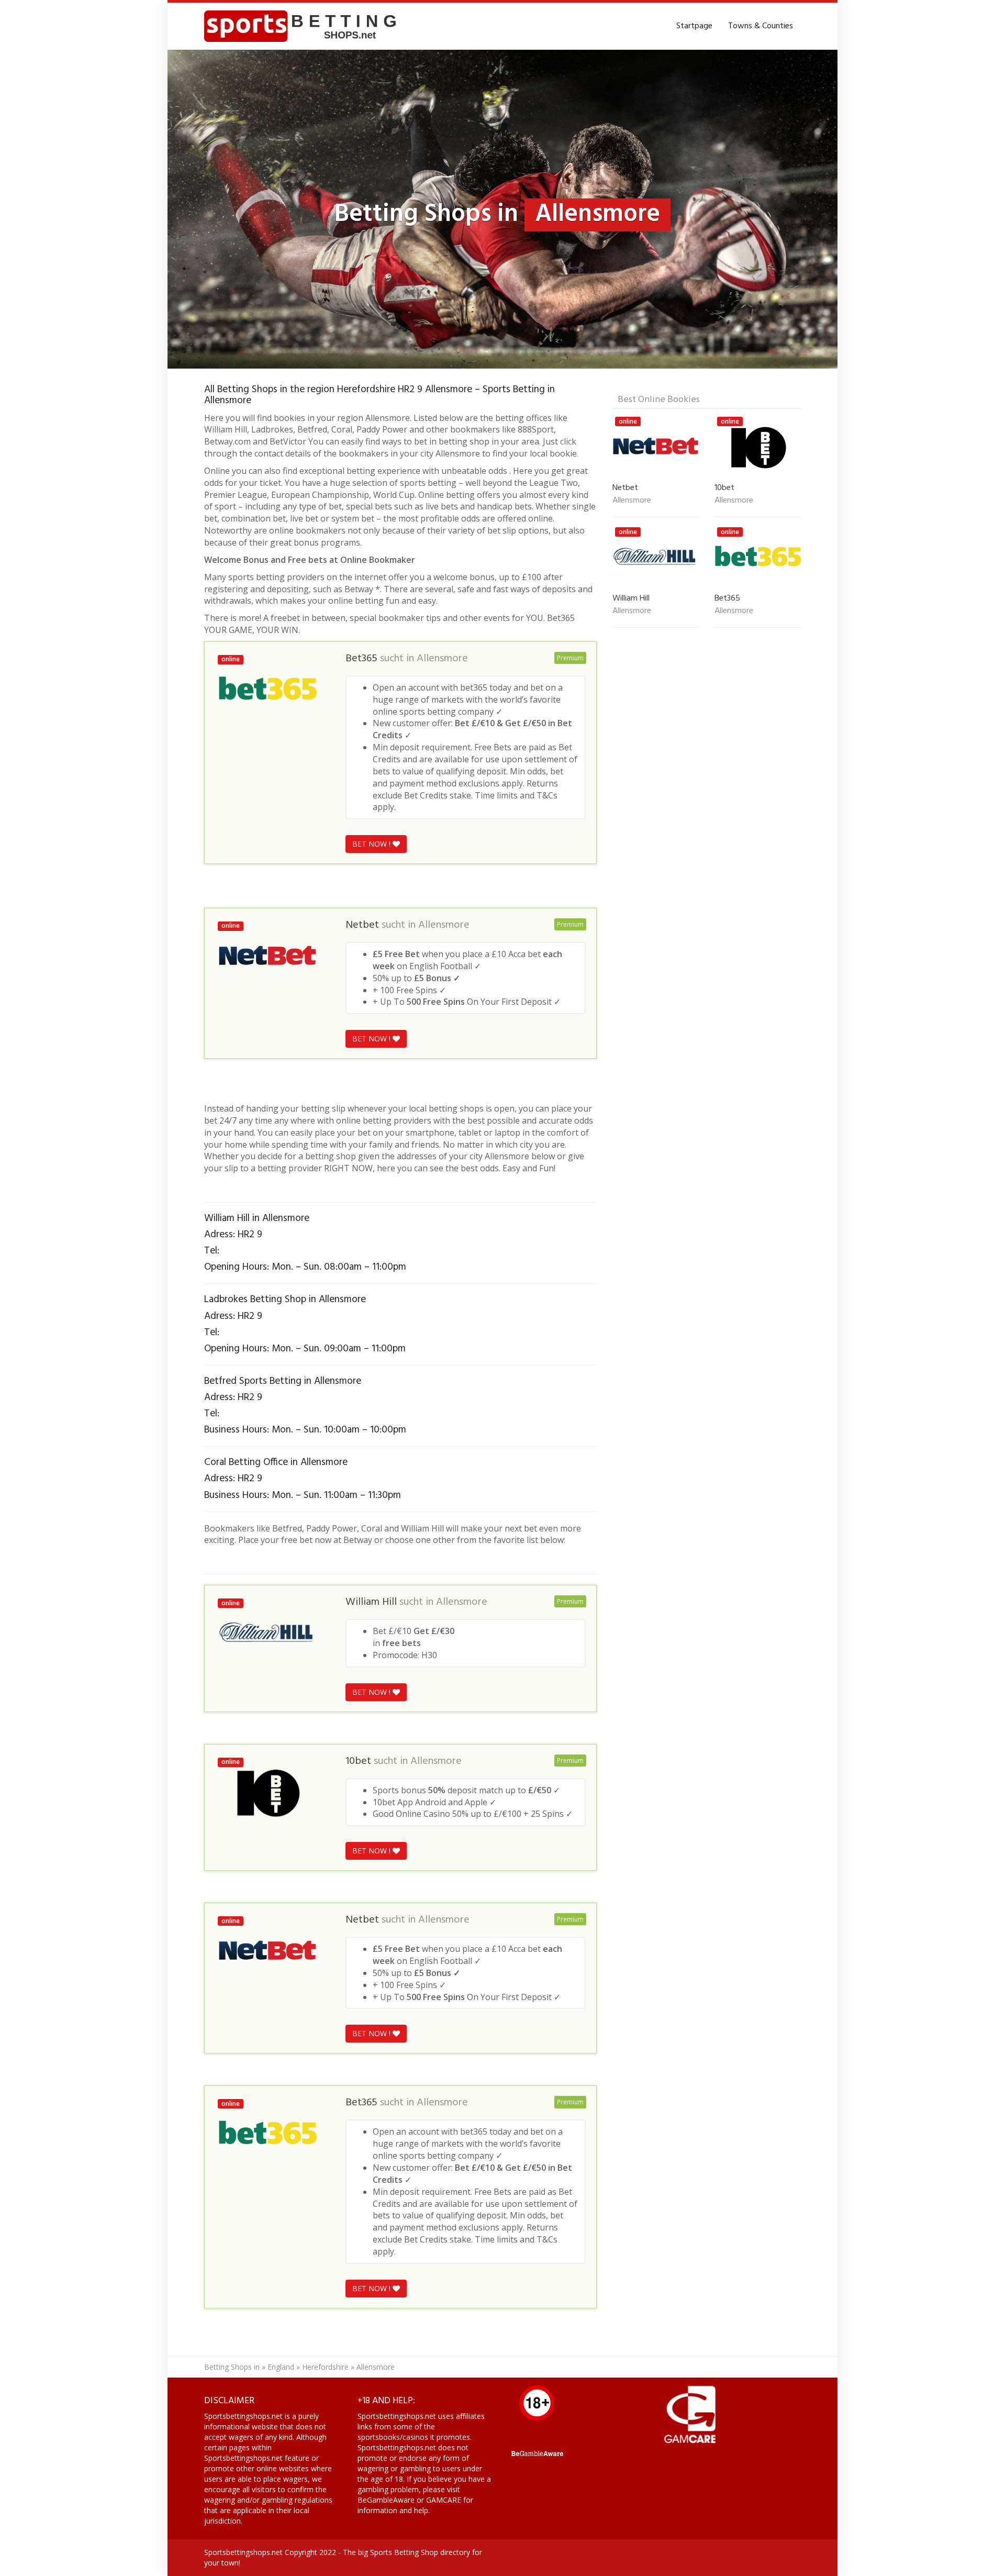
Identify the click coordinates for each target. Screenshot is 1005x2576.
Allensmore (442, 659)
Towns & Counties (761, 26)
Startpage (694, 26)
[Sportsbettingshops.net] (304, 26)
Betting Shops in (232, 2367)
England (281, 2367)
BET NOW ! (372, 844)
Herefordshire (325, 2367)
